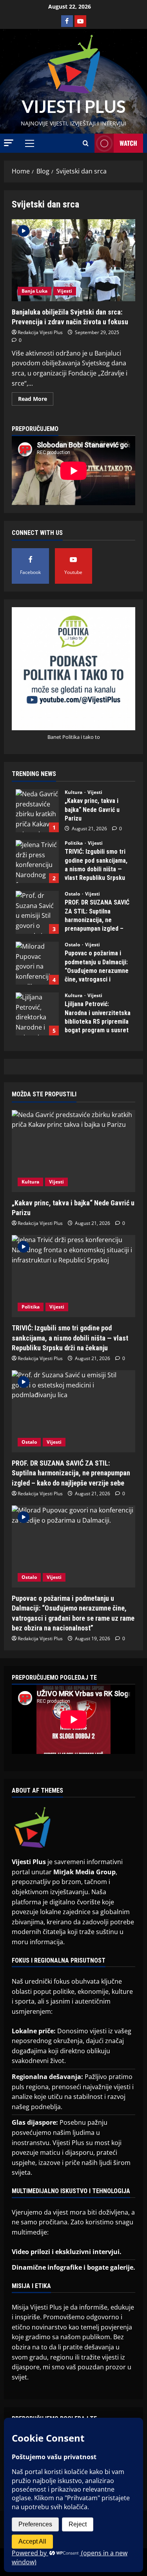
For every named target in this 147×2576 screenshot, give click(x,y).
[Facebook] (67, 21)
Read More (36, 397)
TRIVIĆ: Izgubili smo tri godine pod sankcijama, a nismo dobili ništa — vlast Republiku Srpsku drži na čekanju (37, 862)
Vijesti (65, 291)
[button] (9, 143)
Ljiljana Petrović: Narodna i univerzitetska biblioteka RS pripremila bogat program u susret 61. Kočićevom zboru (37, 1014)
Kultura (74, 792)
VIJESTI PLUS (73, 106)
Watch (128, 143)
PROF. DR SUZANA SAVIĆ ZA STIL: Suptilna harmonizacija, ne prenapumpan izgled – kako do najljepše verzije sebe (37, 912)
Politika (74, 843)
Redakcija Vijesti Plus (40, 332)
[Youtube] (80, 21)
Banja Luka (34, 291)
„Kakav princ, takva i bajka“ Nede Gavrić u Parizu (37, 811)
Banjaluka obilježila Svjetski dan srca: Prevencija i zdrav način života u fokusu (73, 260)
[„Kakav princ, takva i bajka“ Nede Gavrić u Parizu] (73, 1151)
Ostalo (73, 894)
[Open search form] (86, 143)
